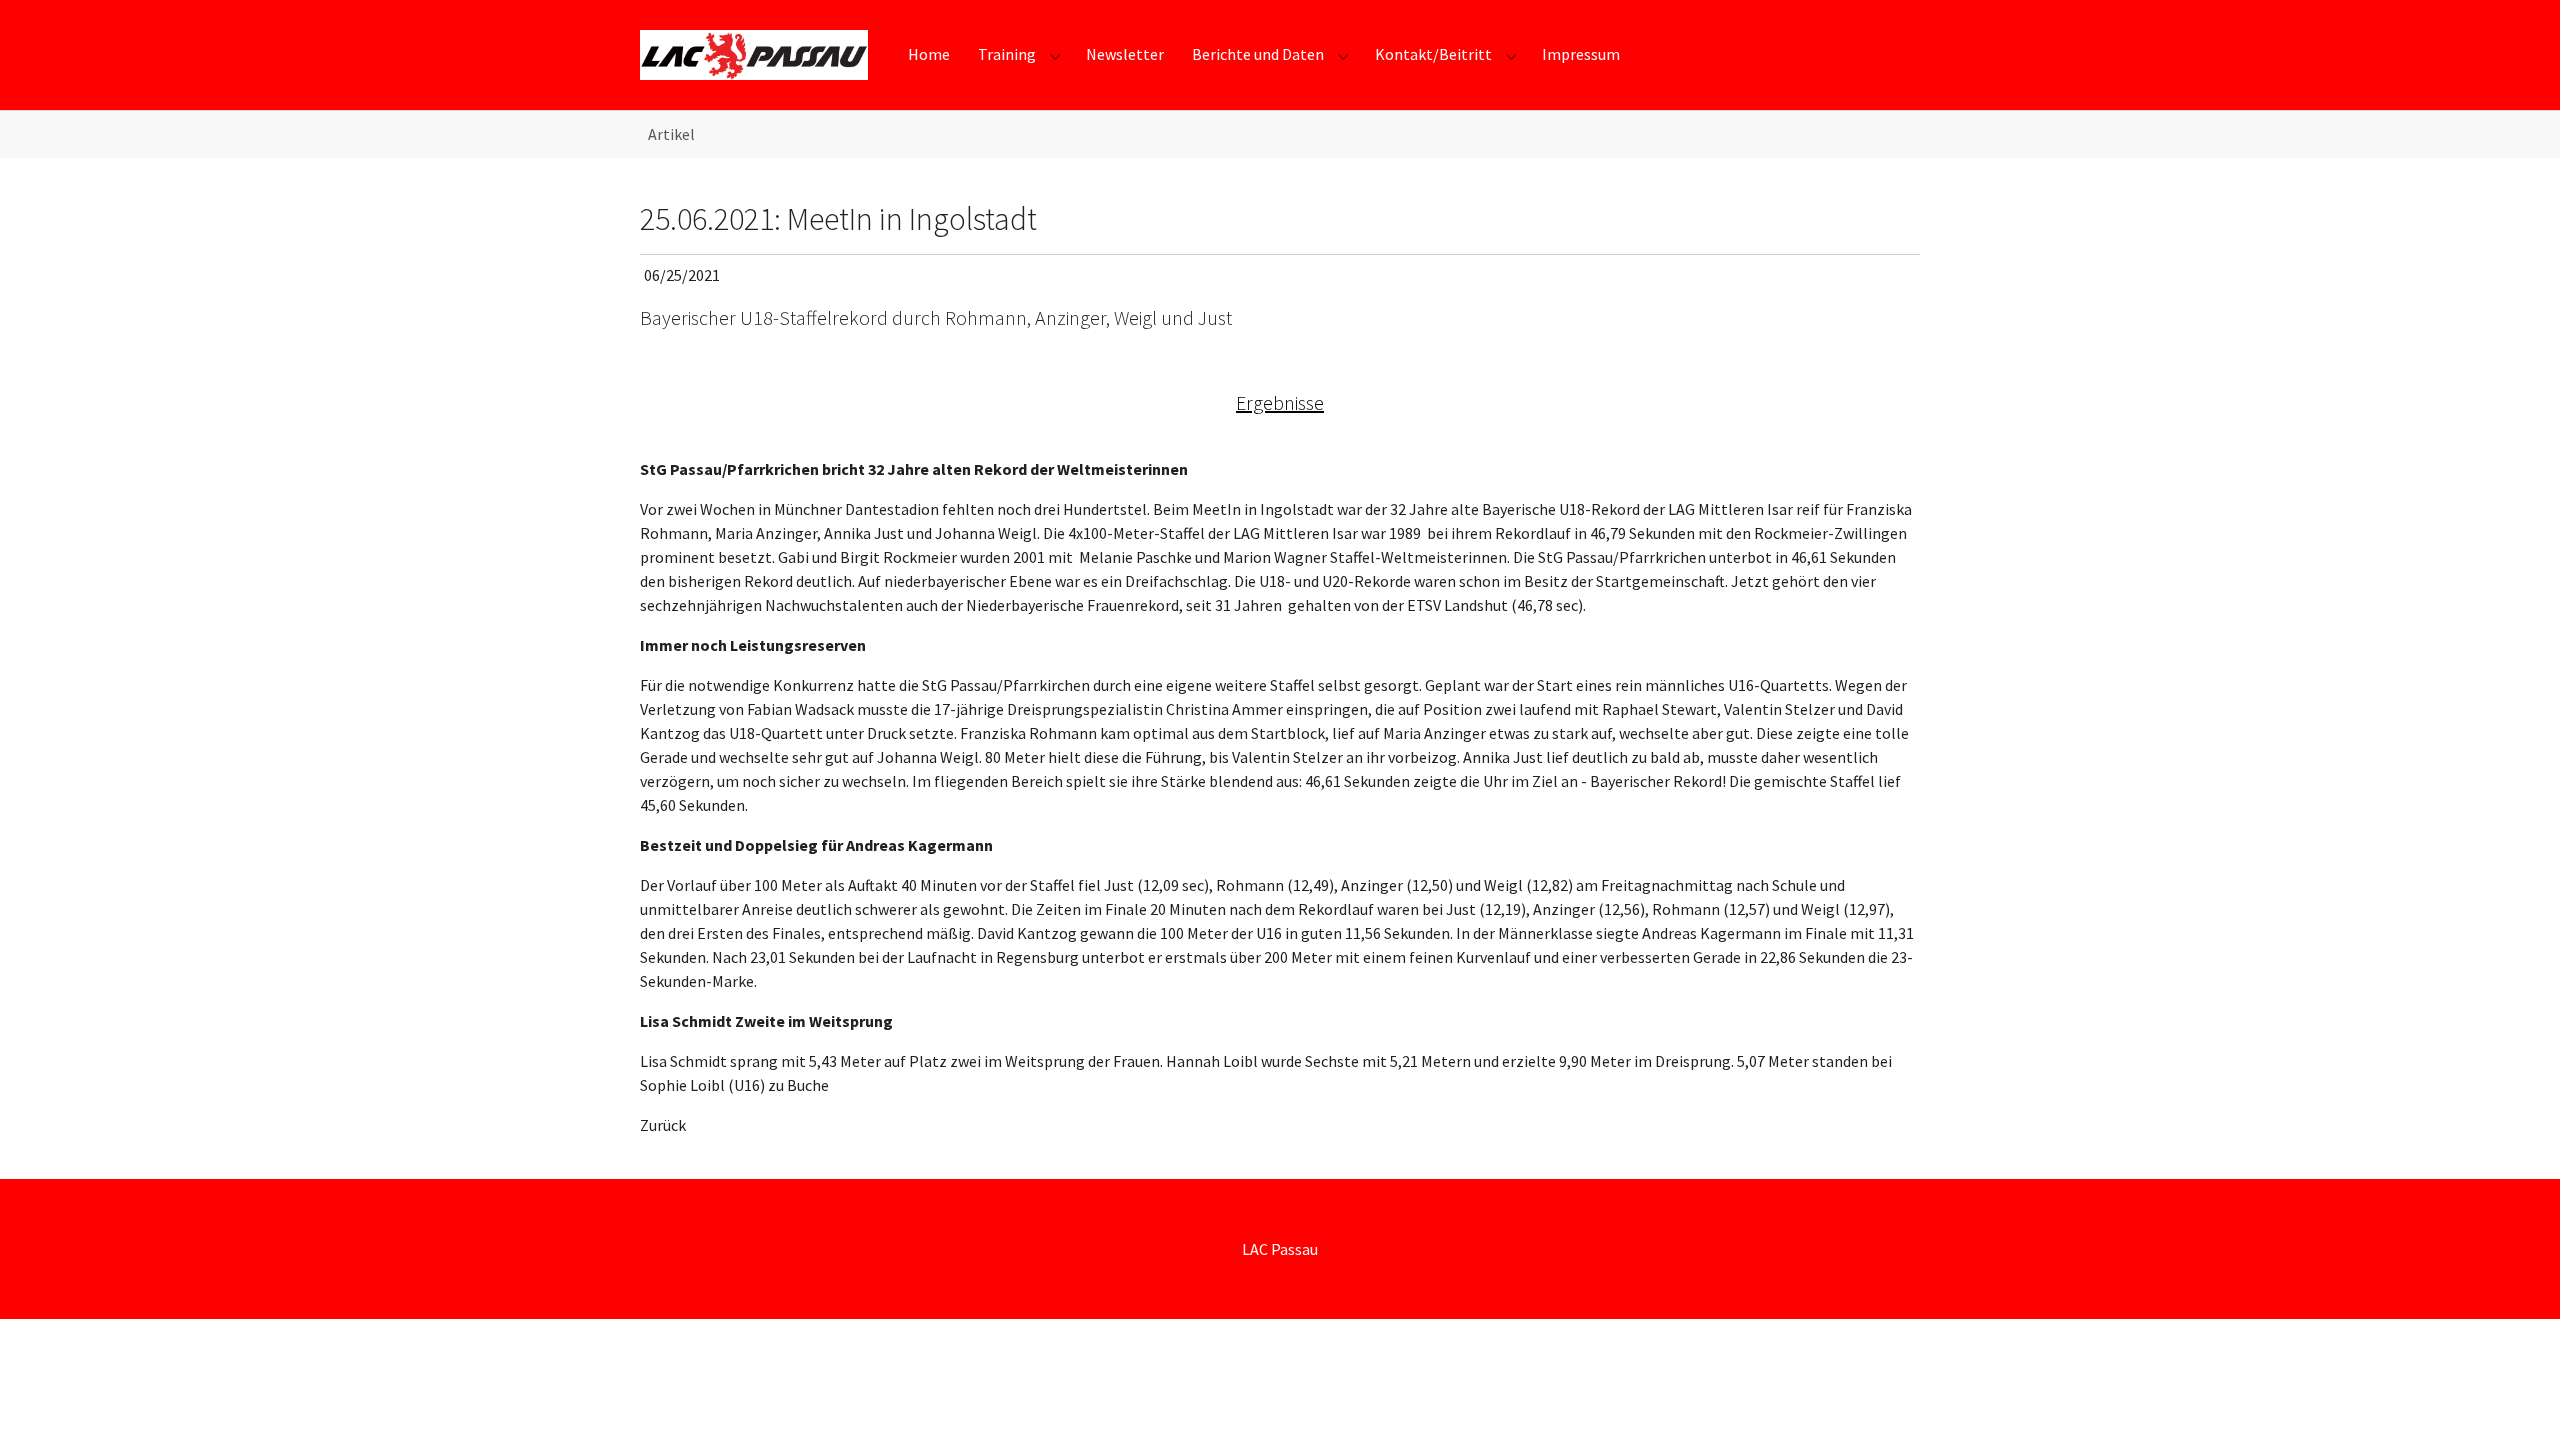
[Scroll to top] (2516, 1396)
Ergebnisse (1280, 402)
